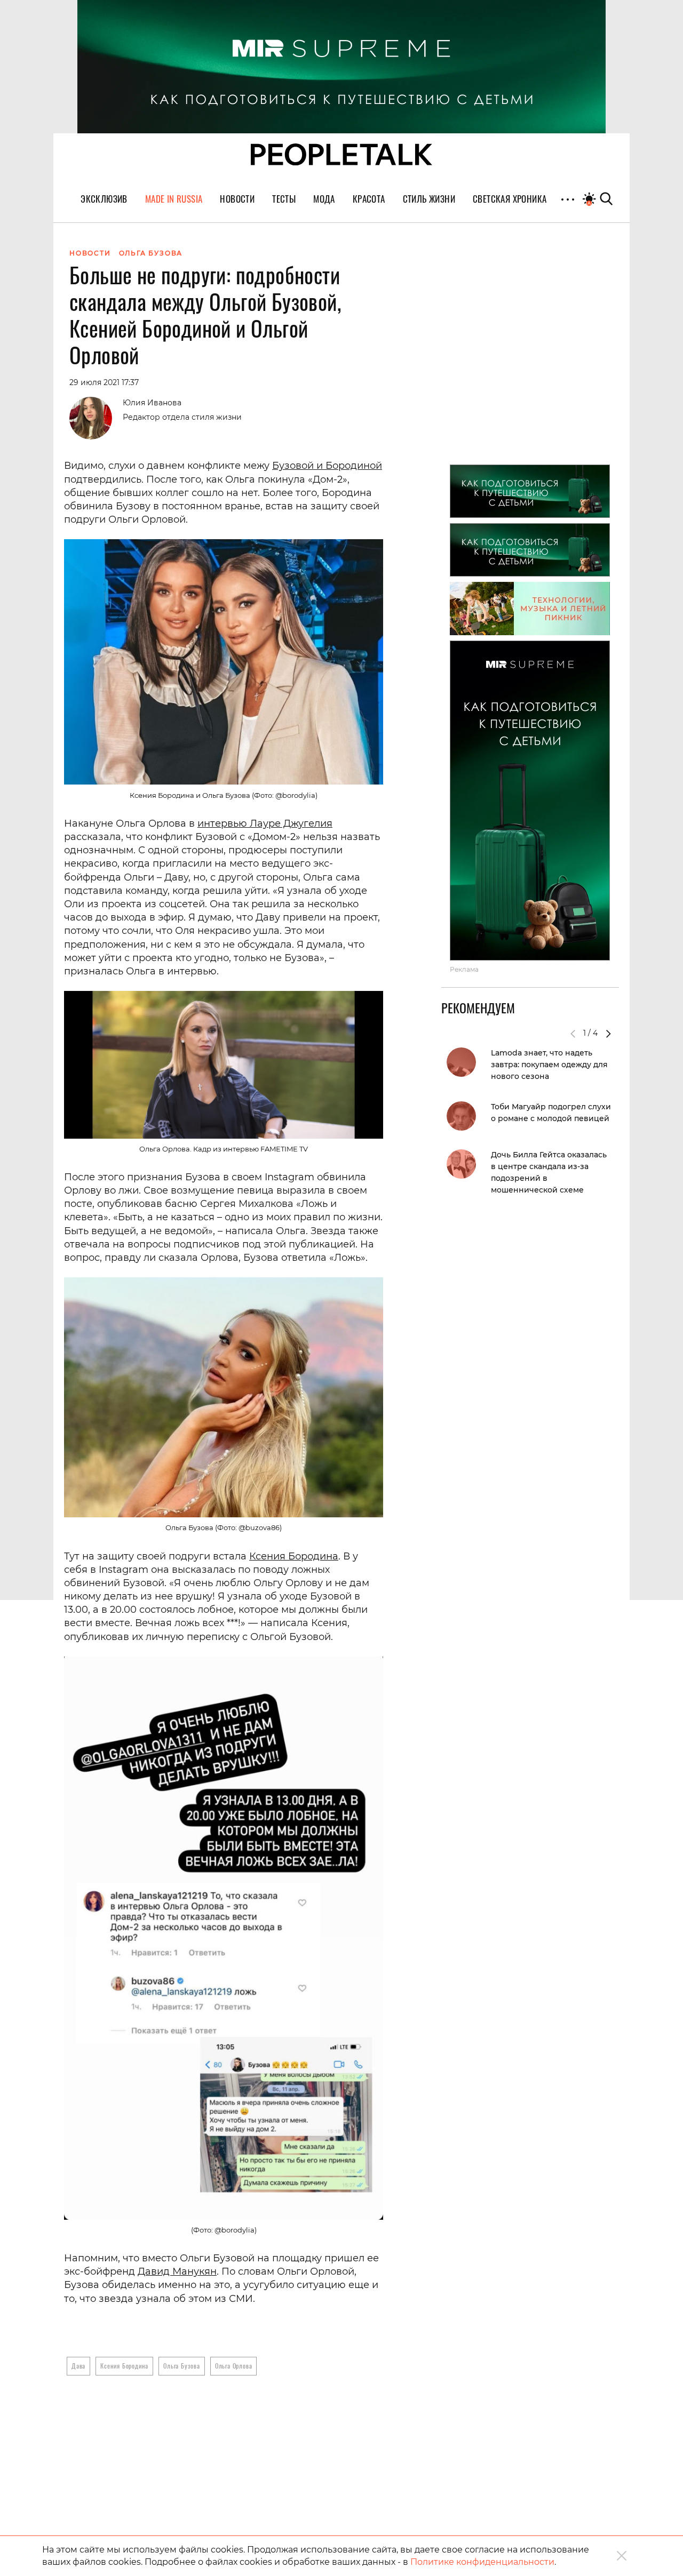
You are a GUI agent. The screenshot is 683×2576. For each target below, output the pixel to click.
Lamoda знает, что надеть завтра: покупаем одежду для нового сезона (549, 1065)
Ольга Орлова (234, 2366)
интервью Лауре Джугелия (265, 823)
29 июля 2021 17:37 (104, 382)
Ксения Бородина (294, 1556)
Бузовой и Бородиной (327, 466)
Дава (78, 2366)
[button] (608, 1034)
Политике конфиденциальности (482, 2562)
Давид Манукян (177, 2271)
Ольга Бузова (182, 2366)
